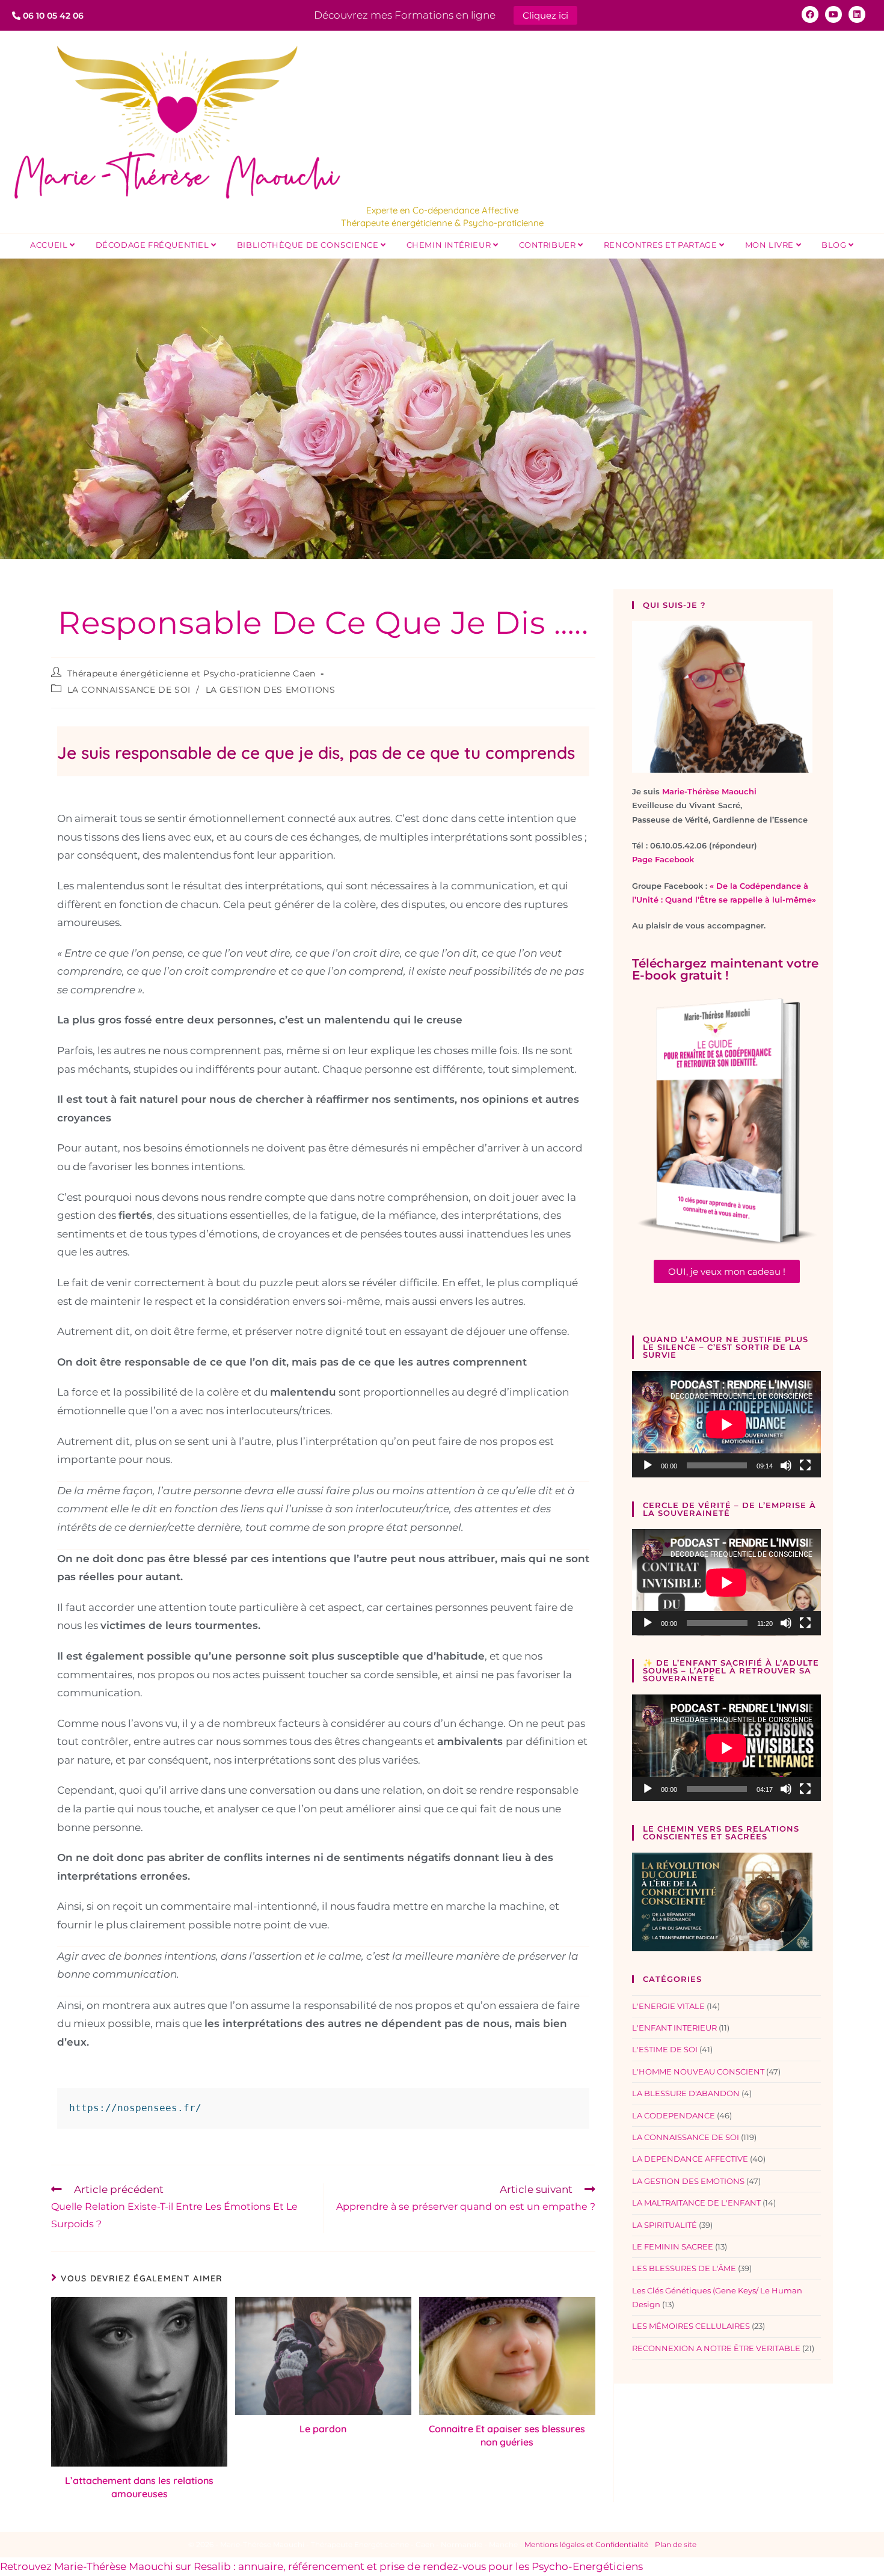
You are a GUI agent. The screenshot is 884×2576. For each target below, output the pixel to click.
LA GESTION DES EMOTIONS (271, 690)
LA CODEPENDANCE (674, 2115)
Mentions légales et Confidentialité (586, 2544)
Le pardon (323, 2429)
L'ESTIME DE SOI (665, 2049)
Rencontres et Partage (661, 245)
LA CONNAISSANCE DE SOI (129, 690)
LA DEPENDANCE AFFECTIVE (690, 2159)
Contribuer (549, 245)
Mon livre (771, 245)
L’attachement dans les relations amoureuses (139, 2487)
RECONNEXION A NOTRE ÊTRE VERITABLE (716, 2348)
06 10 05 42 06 (52, 16)
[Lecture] (648, 1465)
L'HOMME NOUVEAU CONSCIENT (698, 2072)
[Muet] (786, 1465)
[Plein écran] (805, 1465)
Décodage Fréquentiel (154, 245)
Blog (835, 245)
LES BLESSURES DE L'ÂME (684, 2268)
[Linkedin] (857, 14)
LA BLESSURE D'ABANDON (686, 2093)
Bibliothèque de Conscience (309, 245)
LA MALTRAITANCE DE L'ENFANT (696, 2203)
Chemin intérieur (450, 245)
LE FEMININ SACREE (673, 2246)
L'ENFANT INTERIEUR (674, 2028)
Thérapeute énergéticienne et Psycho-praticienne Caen (192, 673)
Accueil (50, 245)
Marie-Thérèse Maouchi (709, 791)
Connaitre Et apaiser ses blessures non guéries (507, 2435)
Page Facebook (663, 859)
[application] (726, 1424)
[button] (727, 1271)
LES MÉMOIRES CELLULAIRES (691, 2326)
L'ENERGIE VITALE (668, 2006)
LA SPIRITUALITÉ (665, 2225)
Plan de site (676, 2544)
